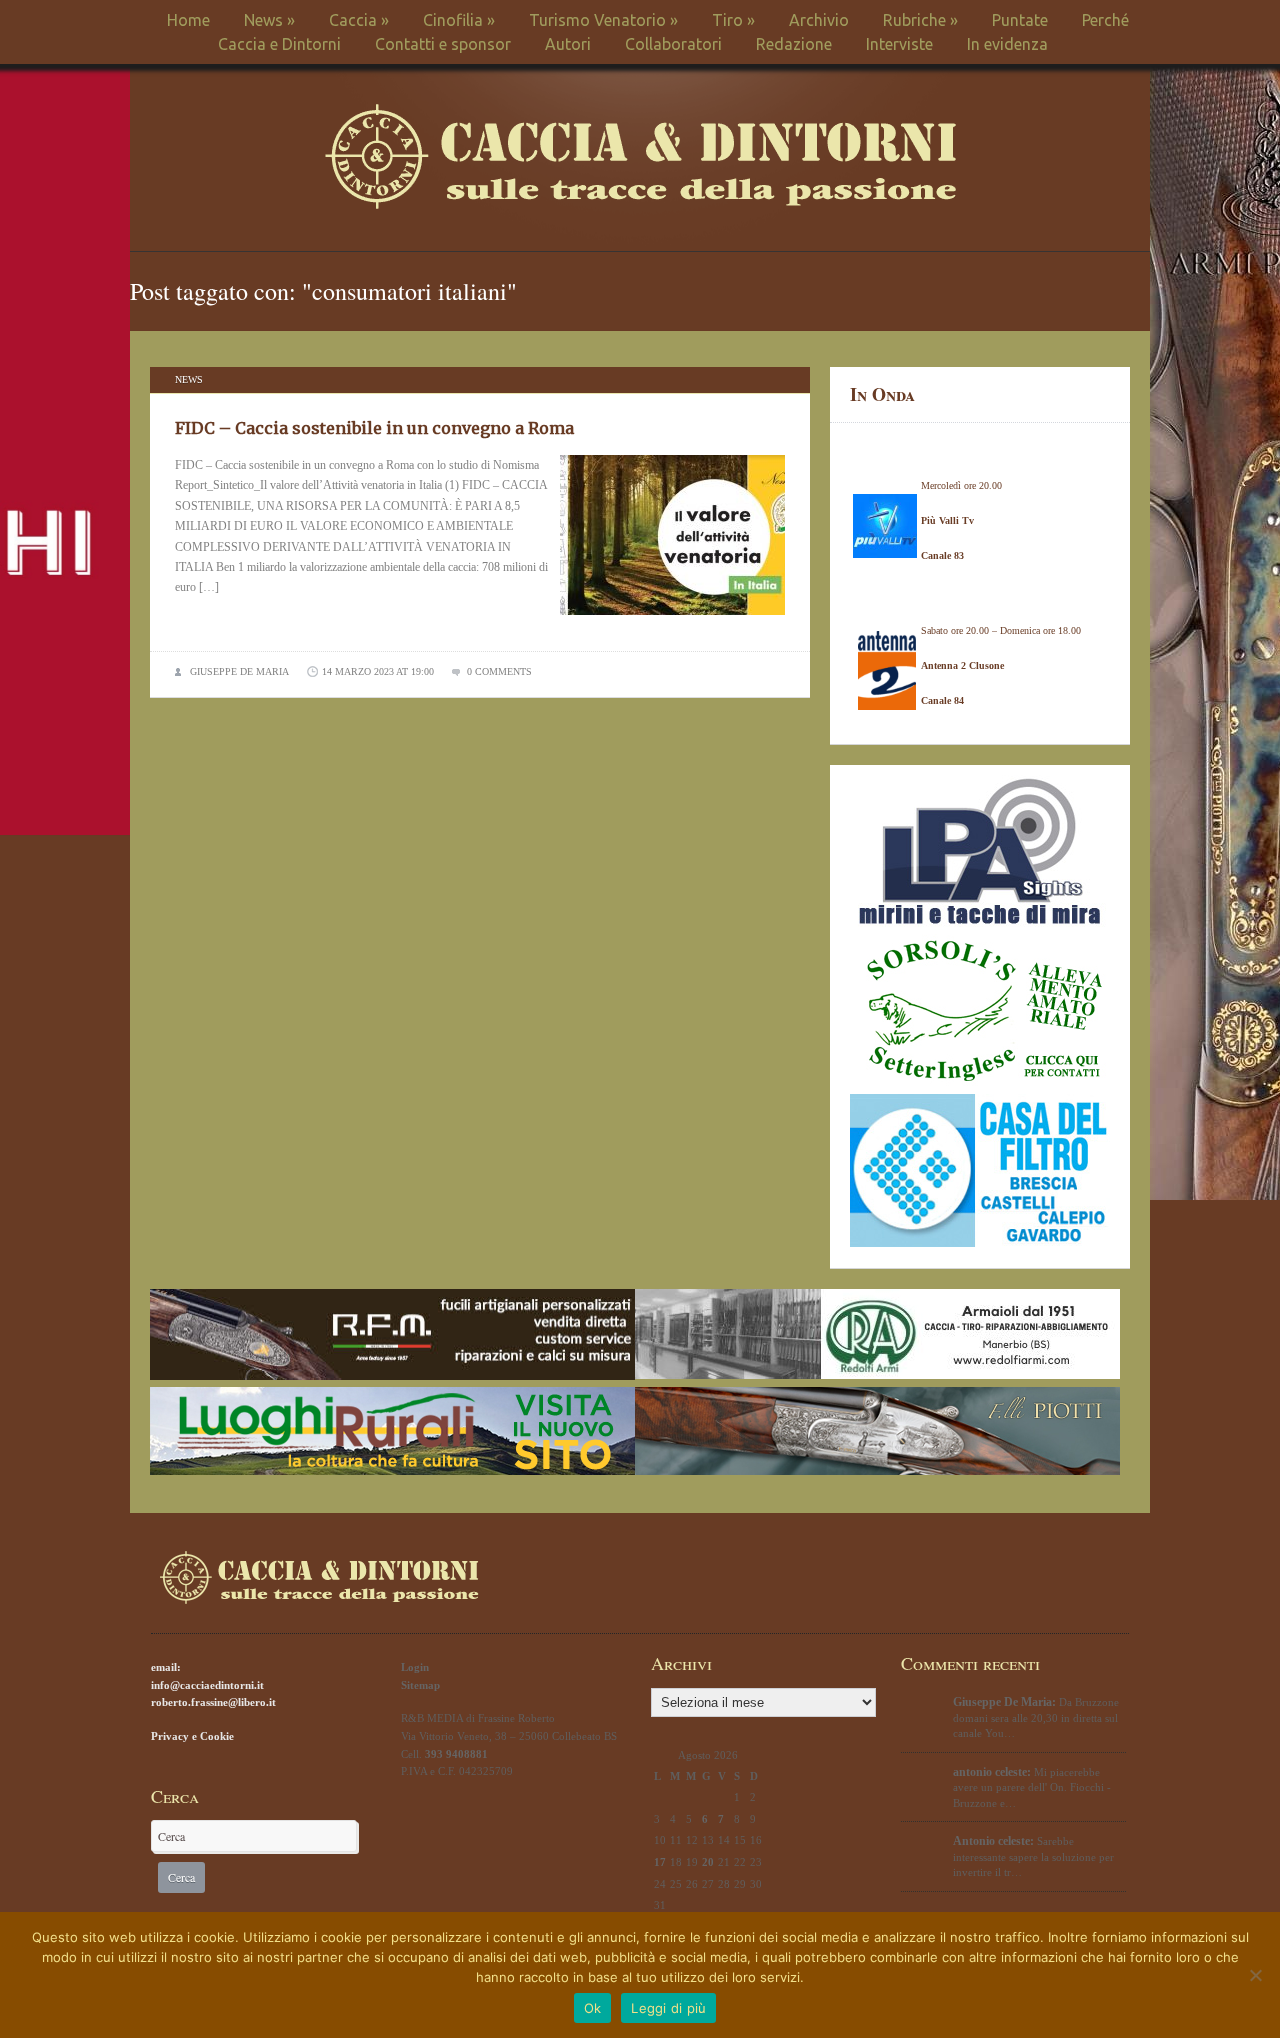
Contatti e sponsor (443, 44)
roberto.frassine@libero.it (213, 1702)
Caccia (359, 20)
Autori (568, 44)
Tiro (733, 20)
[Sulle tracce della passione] (640, 204)
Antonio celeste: (993, 1841)
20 (708, 1862)
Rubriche (920, 20)
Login (415, 1667)
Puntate (1020, 20)
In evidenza (1007, 44)
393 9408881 (456, 1754)
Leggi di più (668, 2008)
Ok (593, 2008)
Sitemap (420, 1685)
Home (188, 20)
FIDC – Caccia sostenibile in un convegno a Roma (374, 428)
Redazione (794, 44)
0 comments (499, 671)
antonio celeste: (992, 1772)
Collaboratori (673, 44)
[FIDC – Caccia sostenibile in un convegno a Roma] (672, 621)
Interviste (899, 44)
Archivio (819, 20)
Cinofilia (459, 20)
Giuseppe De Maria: (1004, 1702)
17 (660, 1862)
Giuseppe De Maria (239, 671)
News (269, 20)
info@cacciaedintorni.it (207, 1685)
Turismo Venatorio (603, 20)
